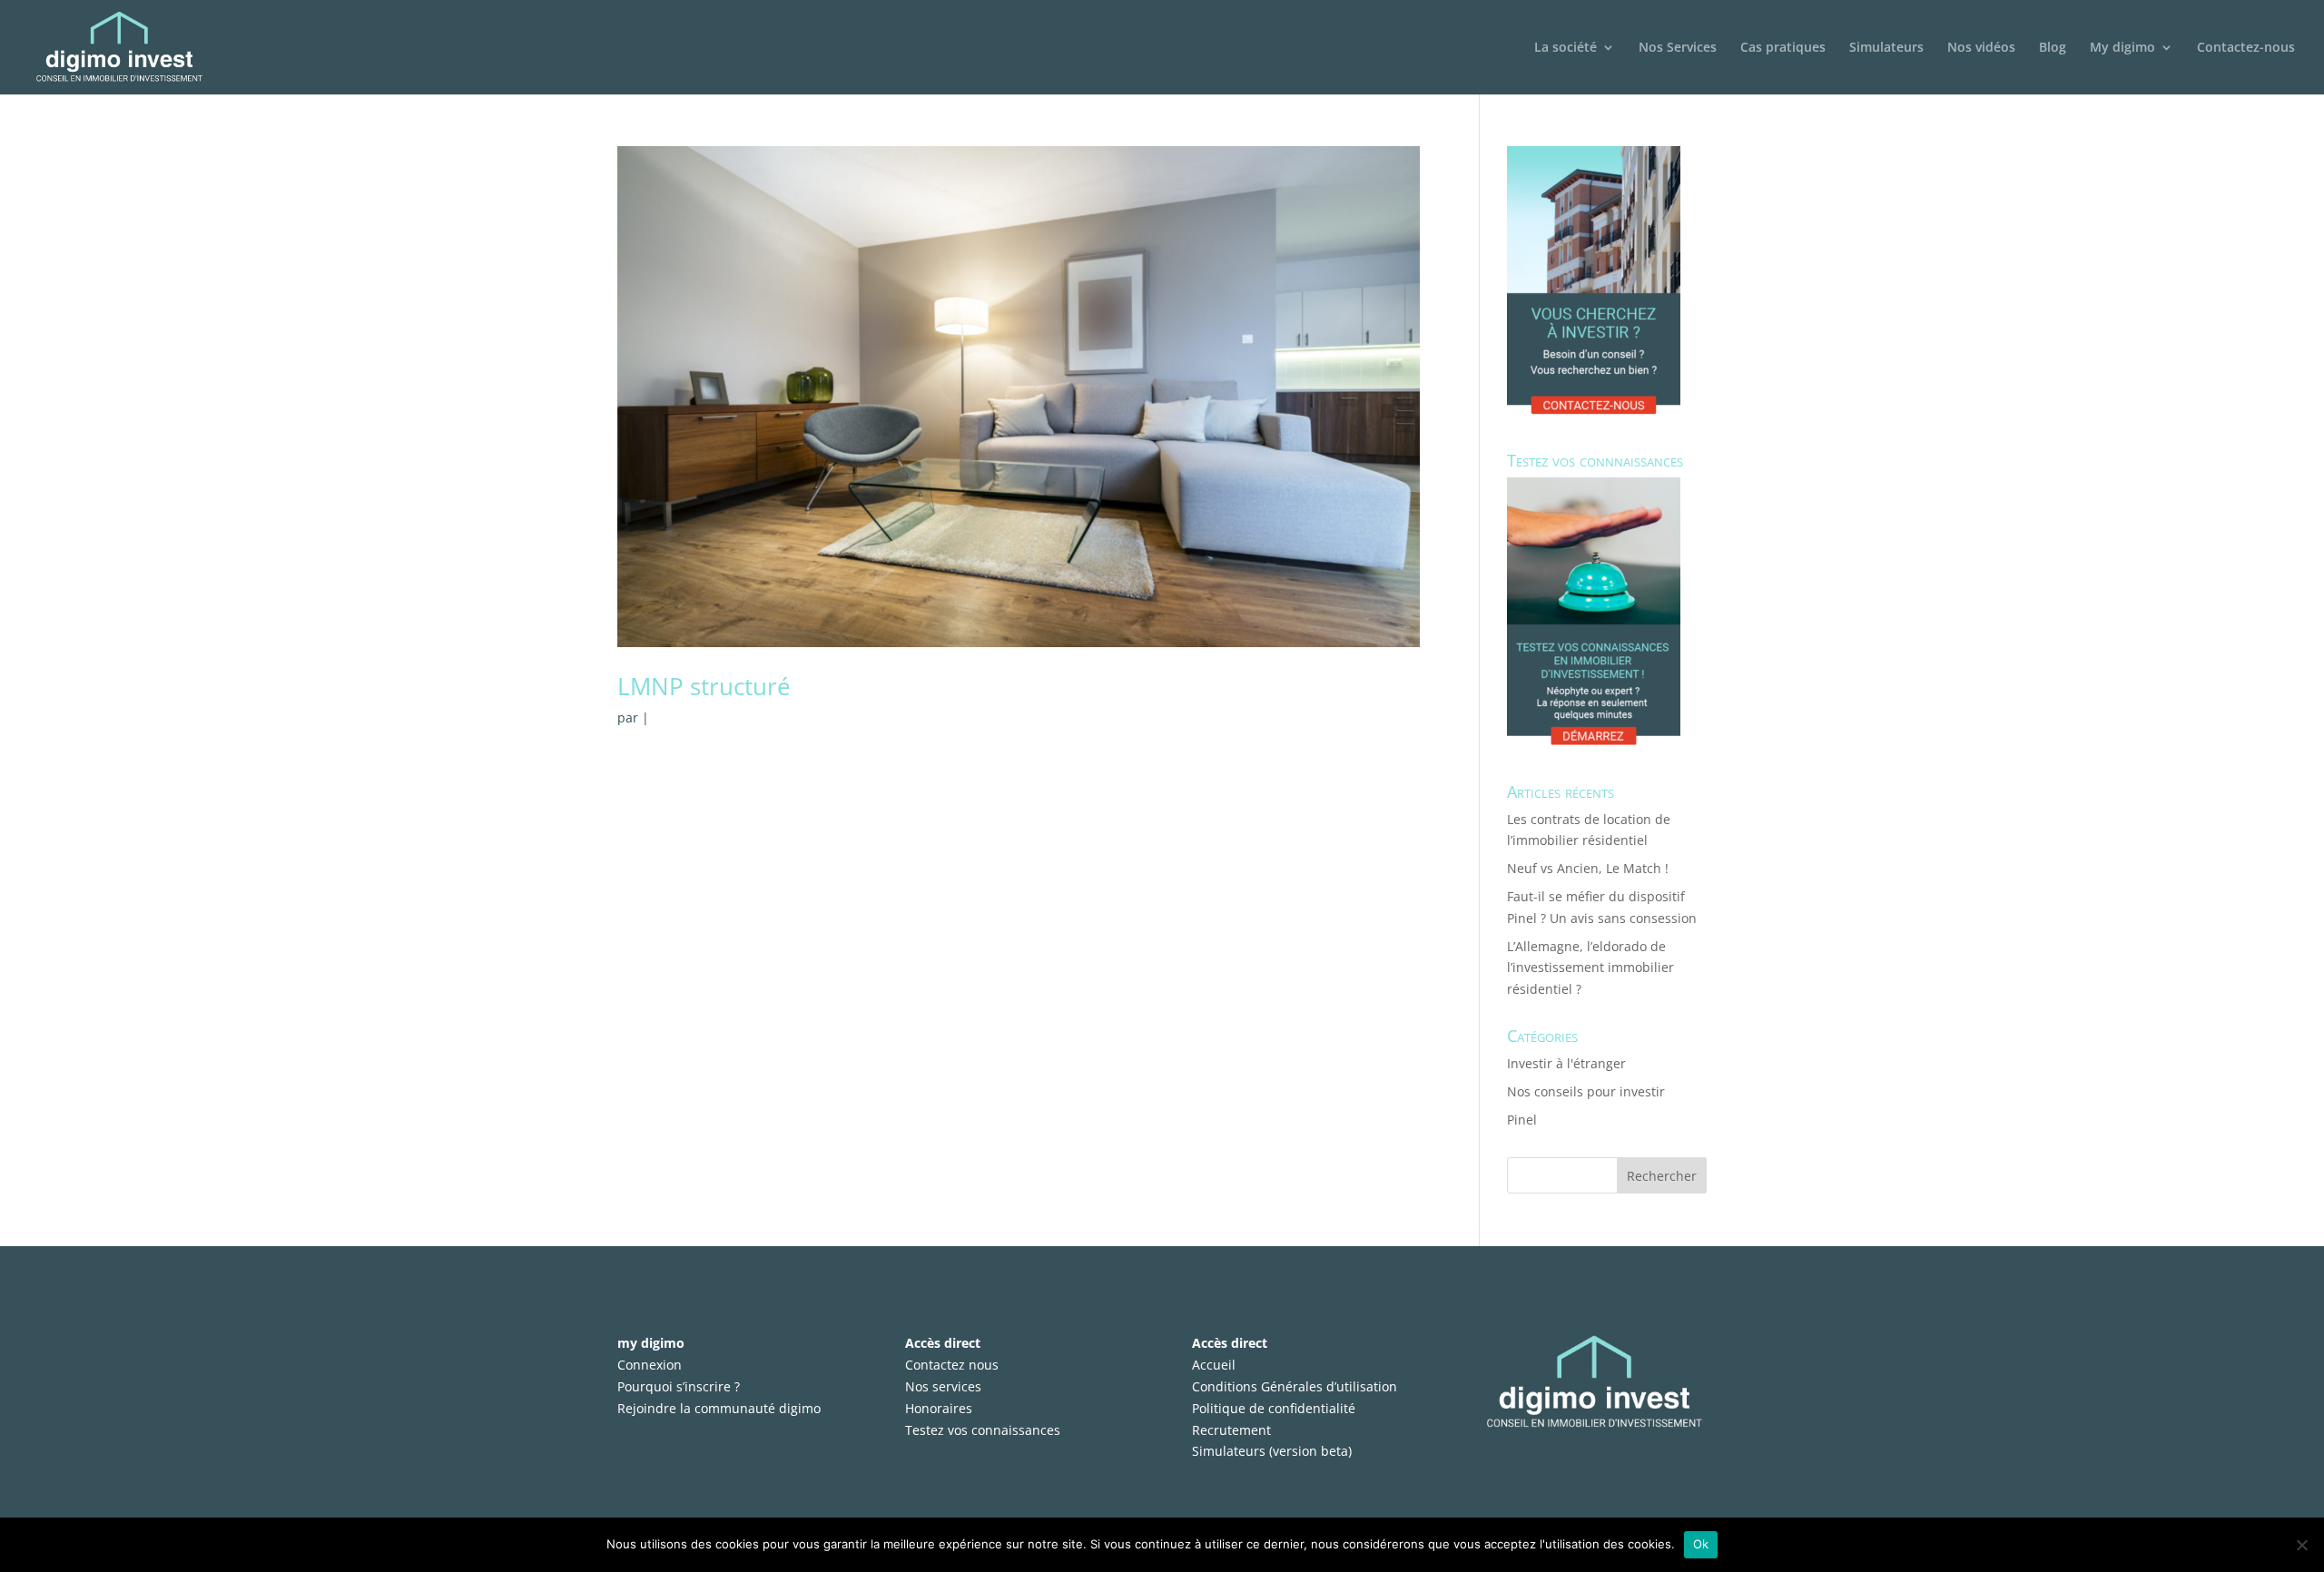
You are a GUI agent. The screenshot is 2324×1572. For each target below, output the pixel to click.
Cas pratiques (1783, 48)
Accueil (1214, 1365)
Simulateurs (1886, 48)
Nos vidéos (1981, 48)
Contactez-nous (2246, 48)
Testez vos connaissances (983, 1430)
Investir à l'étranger (1566, 1063)
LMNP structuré (704, 686)
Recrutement (1231, 1430)
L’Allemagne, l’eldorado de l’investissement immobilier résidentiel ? (1590, 968)
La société (1566, 48)
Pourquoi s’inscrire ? (679, 1386)
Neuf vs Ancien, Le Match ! (1588, 868)
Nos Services (1678, 48)
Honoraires (939, 1408)
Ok (1701, 1544)
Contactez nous (952, 1365)
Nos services (943, 1386)
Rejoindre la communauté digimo (719, 1408)
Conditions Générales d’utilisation (1295, 1386)
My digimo (2122, 48)
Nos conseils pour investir (1586, 1091)
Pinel (1522, 1120)
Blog (2053, 48)
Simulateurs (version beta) (1272, 1451)
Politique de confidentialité (1274, 1408)
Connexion (650, 1365)
